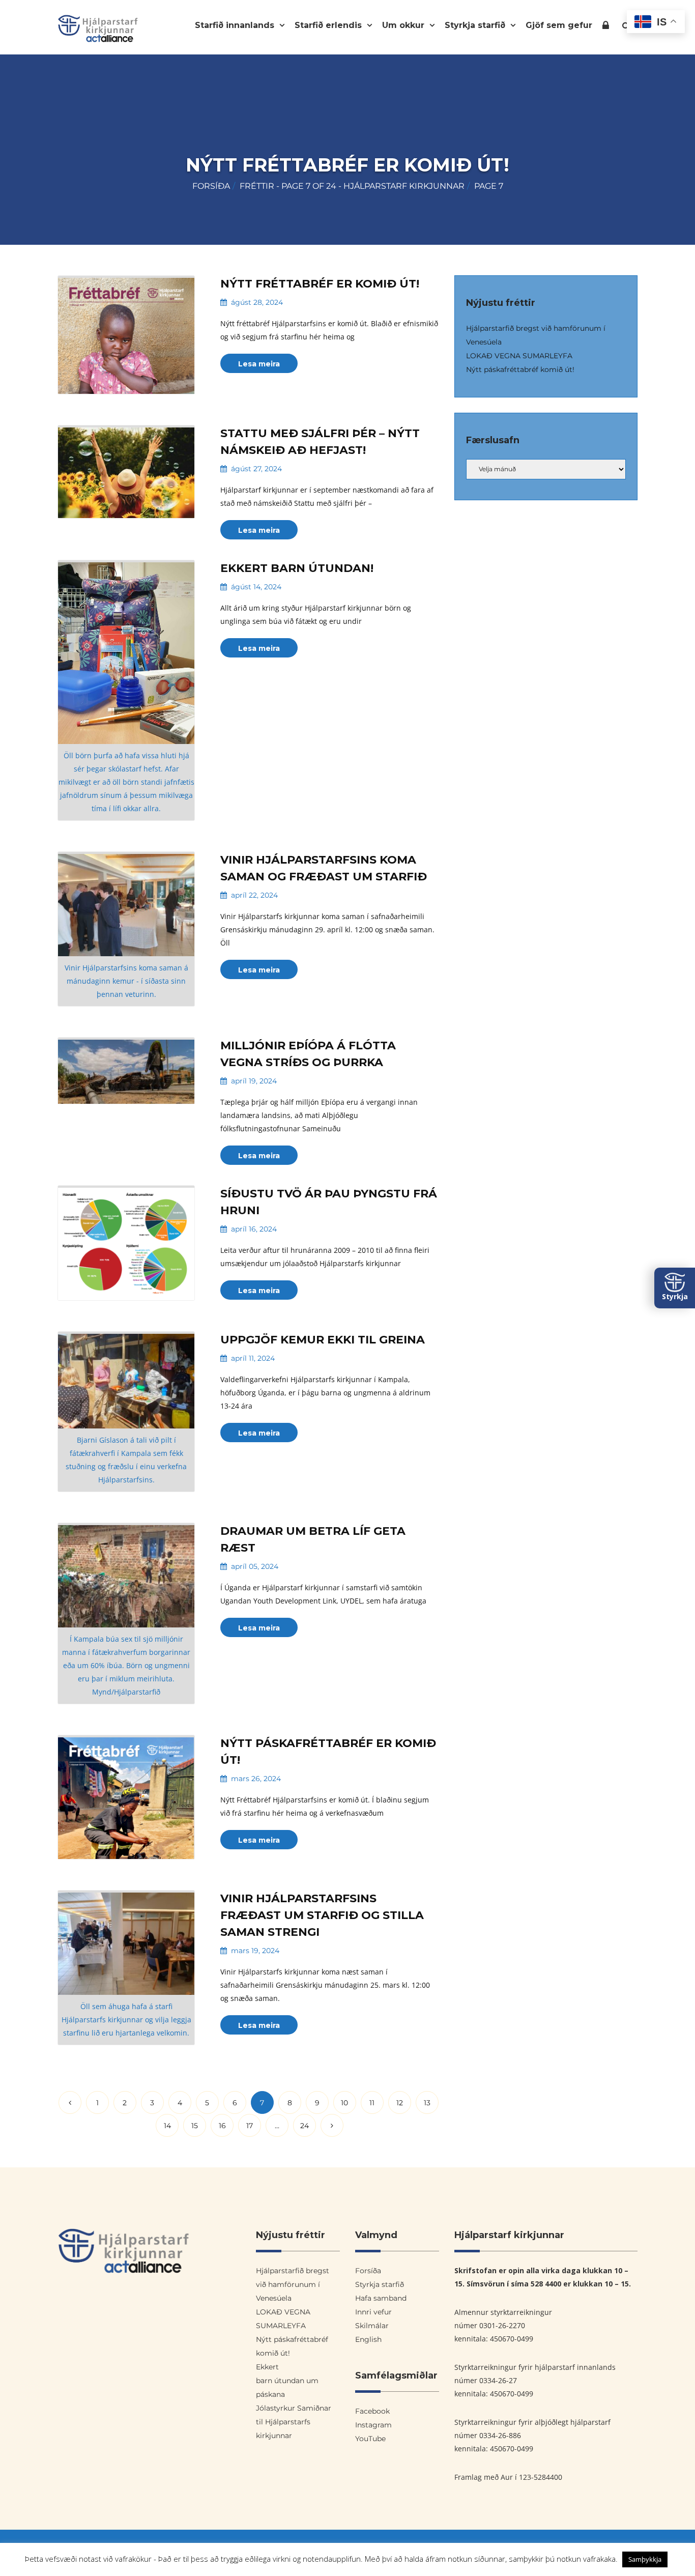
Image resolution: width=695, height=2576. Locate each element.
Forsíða (211, 186)
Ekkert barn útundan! (297, 568)
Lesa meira (259, 364)
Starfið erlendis (329, 25)
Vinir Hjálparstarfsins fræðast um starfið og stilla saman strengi (322, 1915)
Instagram (373, 2425)
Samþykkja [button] (645, 2559)
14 (167, 2126)
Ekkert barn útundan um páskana (287, 2381)
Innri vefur (606, 27)
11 (372, 2103)
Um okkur (404, 25)
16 (222, 2126)
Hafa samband (381, 2298)
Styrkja (675, 1296)
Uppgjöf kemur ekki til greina (323, 1340)
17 (250, 2126)
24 (305, 2126)
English (368, 2339)
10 (344, 2103)
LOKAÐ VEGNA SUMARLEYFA (519, 356)
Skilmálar (372, 2326)
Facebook (372, 2411)
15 (195, 2126)
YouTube (370, 2439)
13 (427, 2103)
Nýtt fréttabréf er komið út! (320, 284)
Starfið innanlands (236, 25)
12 (400, 2103)
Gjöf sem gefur (559, 25)
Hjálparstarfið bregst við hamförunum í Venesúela (293, 2284)
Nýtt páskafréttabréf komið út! (520, 369)
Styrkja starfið (476, 25)
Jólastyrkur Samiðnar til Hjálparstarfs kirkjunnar (294, 2422)
